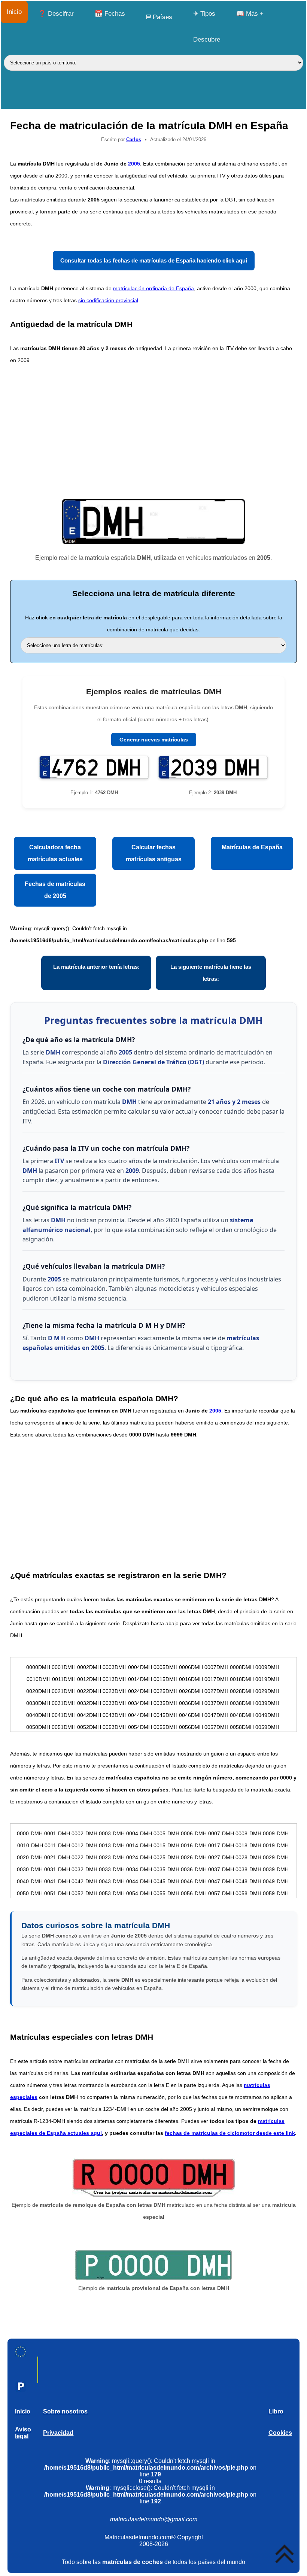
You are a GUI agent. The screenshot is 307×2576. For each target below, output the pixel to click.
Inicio (14, 12)
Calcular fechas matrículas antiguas (154, 853)
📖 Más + (250, 14)
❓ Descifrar (56, 14)
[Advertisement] (153, 431)
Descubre (207, 40)
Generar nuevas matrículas (154, 740)
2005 (134, 164)
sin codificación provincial (108, 300)
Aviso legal (23, 2433)
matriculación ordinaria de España (153, 288)
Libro (276, 2411)
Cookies (280, 2433)
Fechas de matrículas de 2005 (55, 890)
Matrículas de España (252, 847)
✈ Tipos (204, 14)
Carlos (134, 139)
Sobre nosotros (65, 2411)
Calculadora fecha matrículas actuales (55, 853)
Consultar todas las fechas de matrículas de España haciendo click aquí (154, 260)
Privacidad (58, 2433)
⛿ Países (159, 17)
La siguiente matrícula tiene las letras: (211, 973)
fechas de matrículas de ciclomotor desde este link (230, 2133)
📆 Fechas (110, 14)
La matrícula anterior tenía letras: (96, 967)
